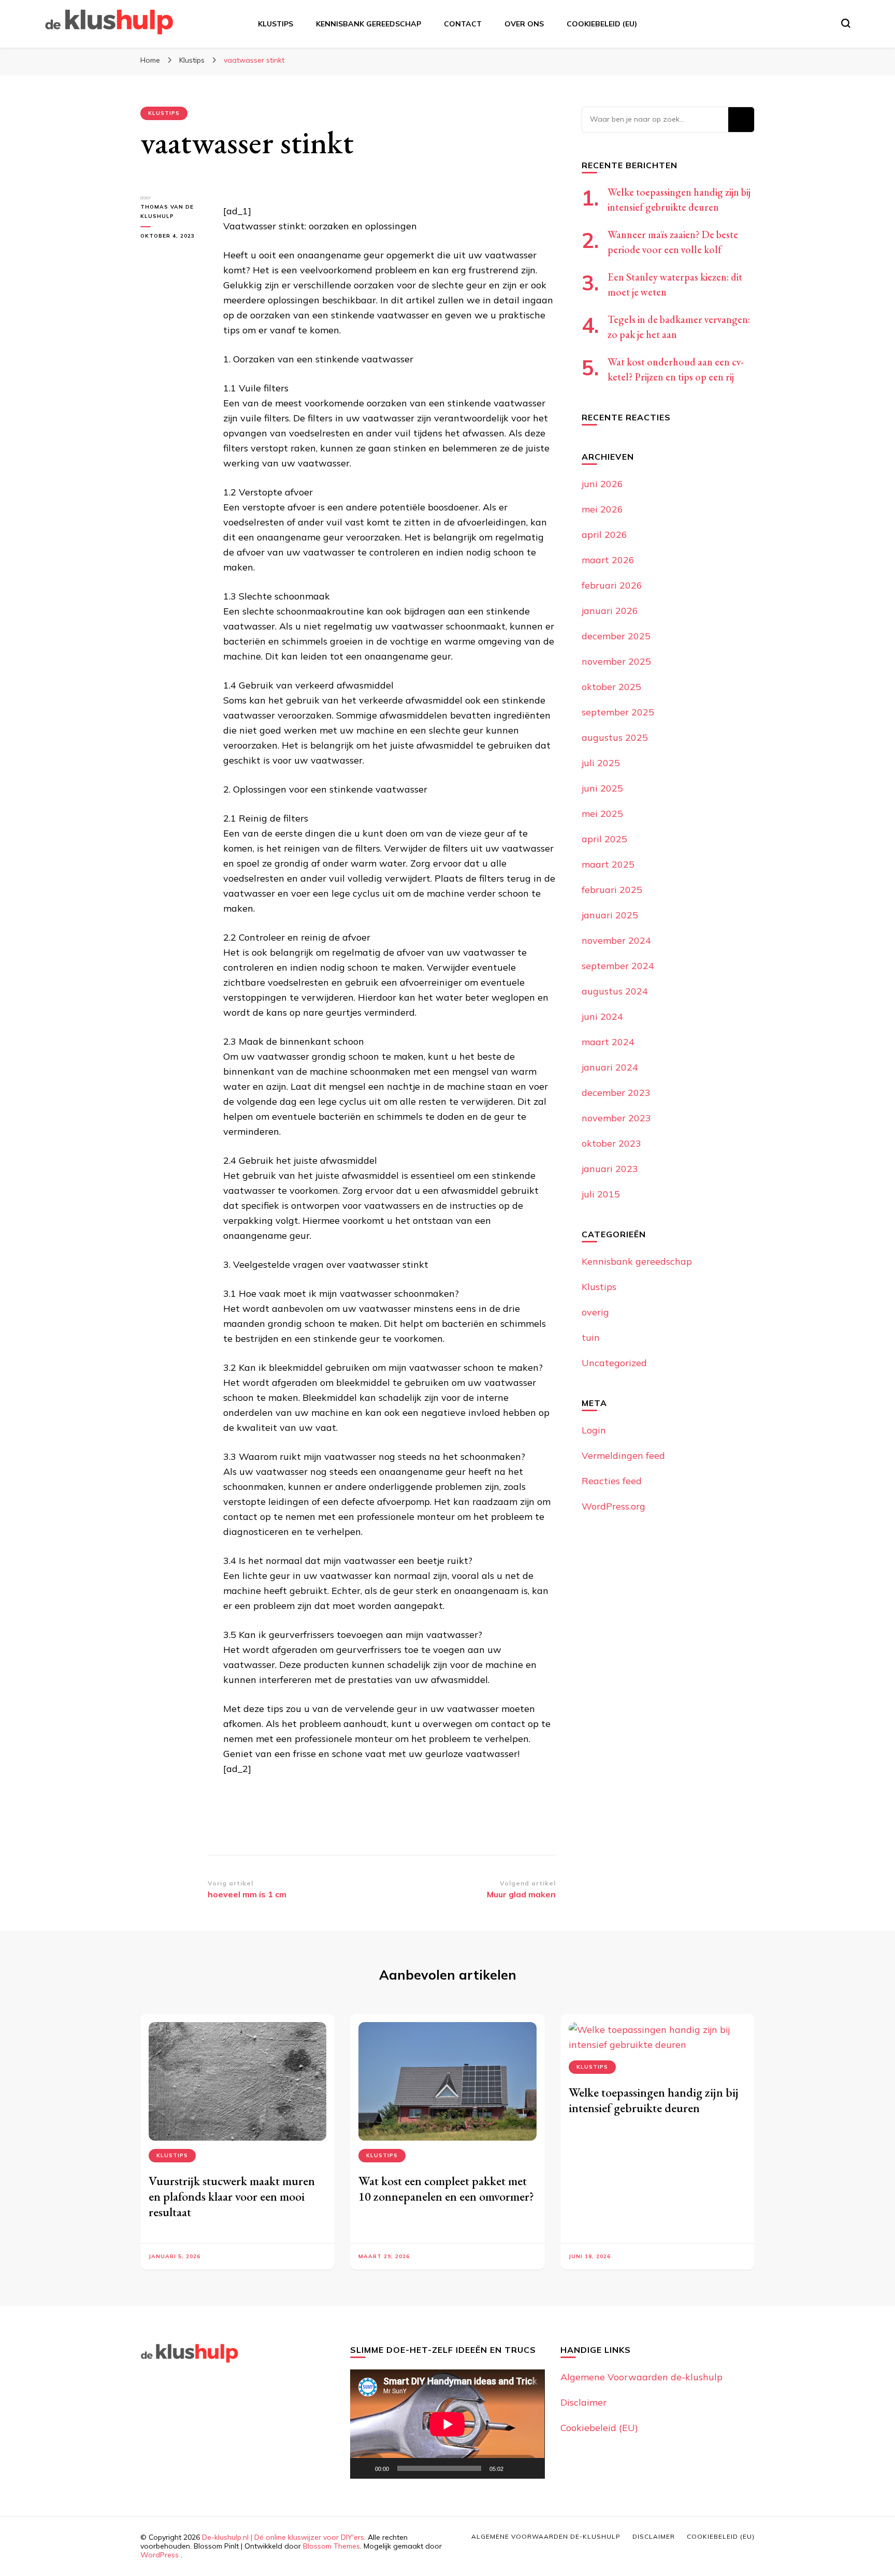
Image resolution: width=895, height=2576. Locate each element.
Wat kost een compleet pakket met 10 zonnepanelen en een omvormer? (446, 2189)
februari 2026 (612, 585)
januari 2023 (610, 1169)
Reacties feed (612, 1481)
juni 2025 (602, 788)
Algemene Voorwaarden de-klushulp (641, 2377)
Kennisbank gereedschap (369, 24)
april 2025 (604, 839)
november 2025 (616, 661)
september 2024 (618, 966)
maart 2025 (608, 864)
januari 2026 (610, 611)
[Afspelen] (364, 2468)
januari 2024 (610, 1067)
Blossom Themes (331, 2546)
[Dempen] (515, 2468)
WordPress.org (613, 1506)
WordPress (160, 2555)
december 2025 (616, 636)
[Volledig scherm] (531, 2468)
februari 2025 (612, 890)
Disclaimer (583, 2402)
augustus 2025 (615, 737)
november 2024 (616, 940)
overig (595, 1312)
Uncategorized (614, 1363)
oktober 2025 (611, 687)
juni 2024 (602, 1016)
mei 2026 (602, 509)
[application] (447, 2424)
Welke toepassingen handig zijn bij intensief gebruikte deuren (654, 2100)
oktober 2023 (611, 1143)
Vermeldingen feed (623, 1455)
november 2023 (616, 1118)
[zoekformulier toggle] (846, 23)
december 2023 (616, 1093)
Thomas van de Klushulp (167, 211)
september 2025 (618, 712)
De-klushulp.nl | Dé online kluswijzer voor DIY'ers (283, 2537)
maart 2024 (608, 1042)
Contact (463, 24)
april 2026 (604, 535)
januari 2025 (610, 915)
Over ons (524, 24)
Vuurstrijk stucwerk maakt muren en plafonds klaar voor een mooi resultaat (232, 2196)
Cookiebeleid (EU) (602, 24)
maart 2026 (608, 560)
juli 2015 (601, 1194)
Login (594, 1430)
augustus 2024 (615, 991)
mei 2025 (602, 814)
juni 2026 (602, 484)
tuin (591, 1337)
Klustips (276, 24)
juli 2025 (601, 763)
